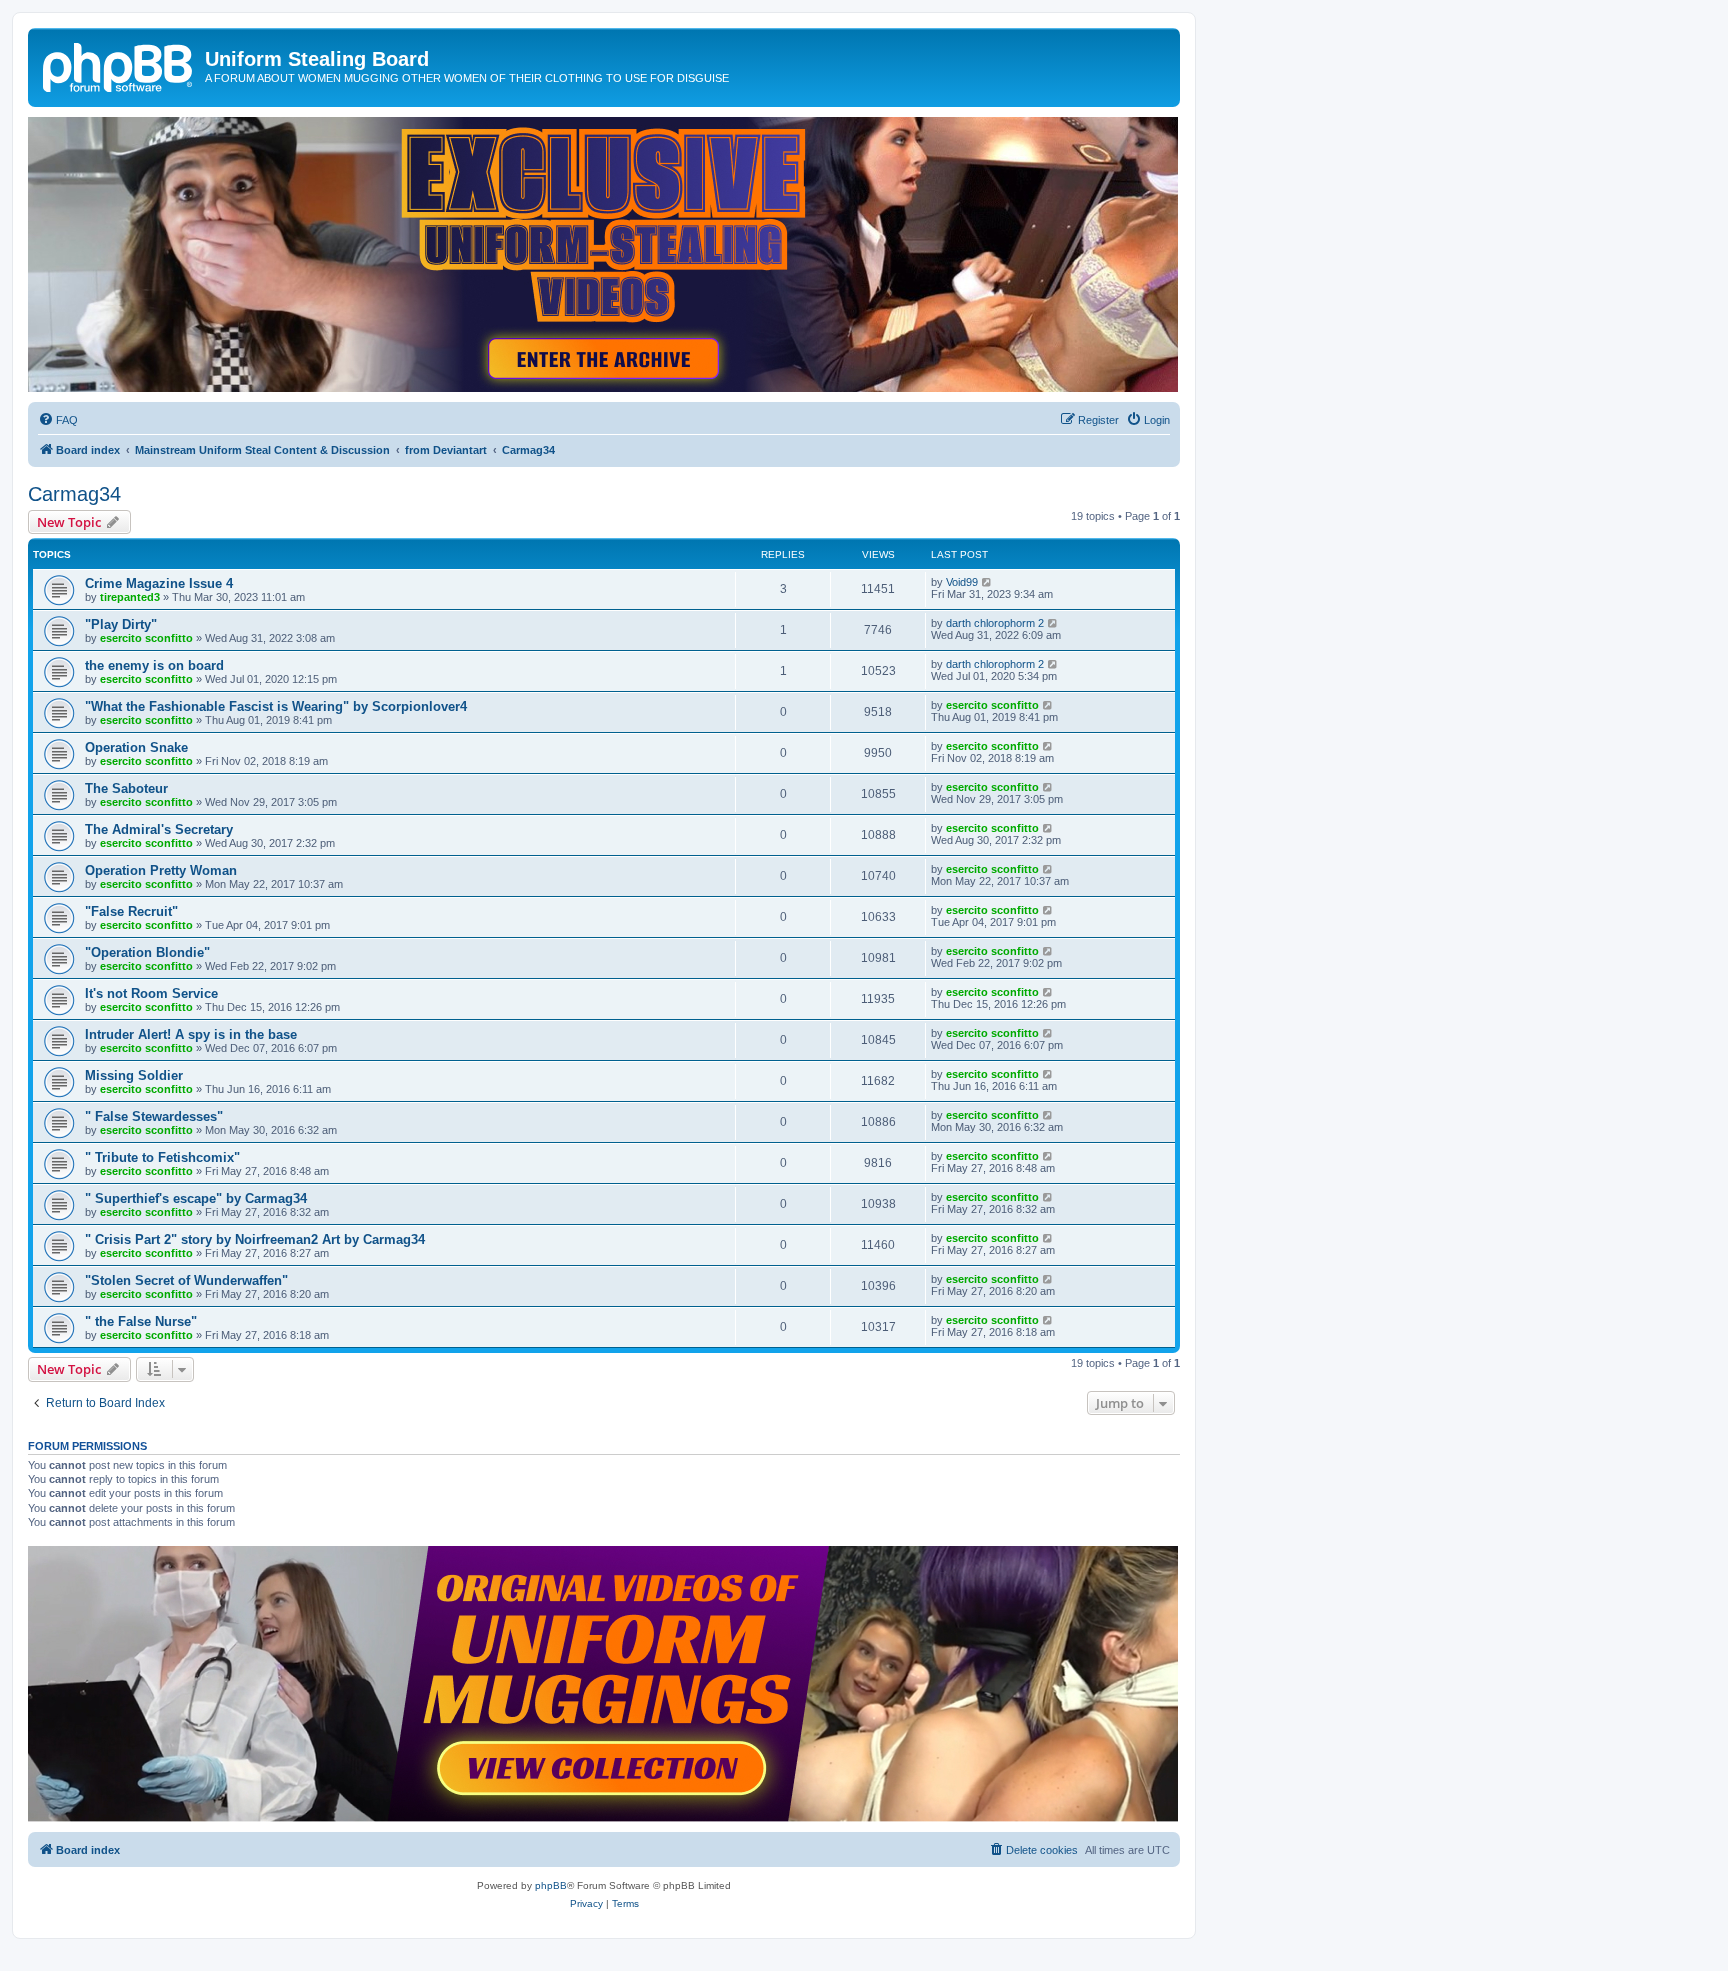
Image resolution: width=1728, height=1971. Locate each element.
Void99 (962, 582)
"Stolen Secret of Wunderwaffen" (186, 1280)
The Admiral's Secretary (159, 829)
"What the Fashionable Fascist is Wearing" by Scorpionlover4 (276, 706)
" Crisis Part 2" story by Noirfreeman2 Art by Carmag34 (255, 1239)
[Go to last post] (987, 582)
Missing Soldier (134, 1075)
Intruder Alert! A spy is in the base (191, 1034)
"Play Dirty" (121, 624)
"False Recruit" (131, 911)
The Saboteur (126, 788)
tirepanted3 (130, 597)
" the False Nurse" (141, 1321)
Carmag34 (74, 494)
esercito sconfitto (146, 638)
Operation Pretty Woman (161, 870)
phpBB (551, 1885)
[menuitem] (58, 420)
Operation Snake (136, 747)
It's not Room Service (151, 993)
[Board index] (119, 65)
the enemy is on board (154, 665)
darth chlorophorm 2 (995, 623)
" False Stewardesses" (154, 1116)
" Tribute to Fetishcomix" (162, 1157)
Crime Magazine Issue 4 (159, 583)
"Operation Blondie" (147, 952)
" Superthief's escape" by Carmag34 (196, 1198)
